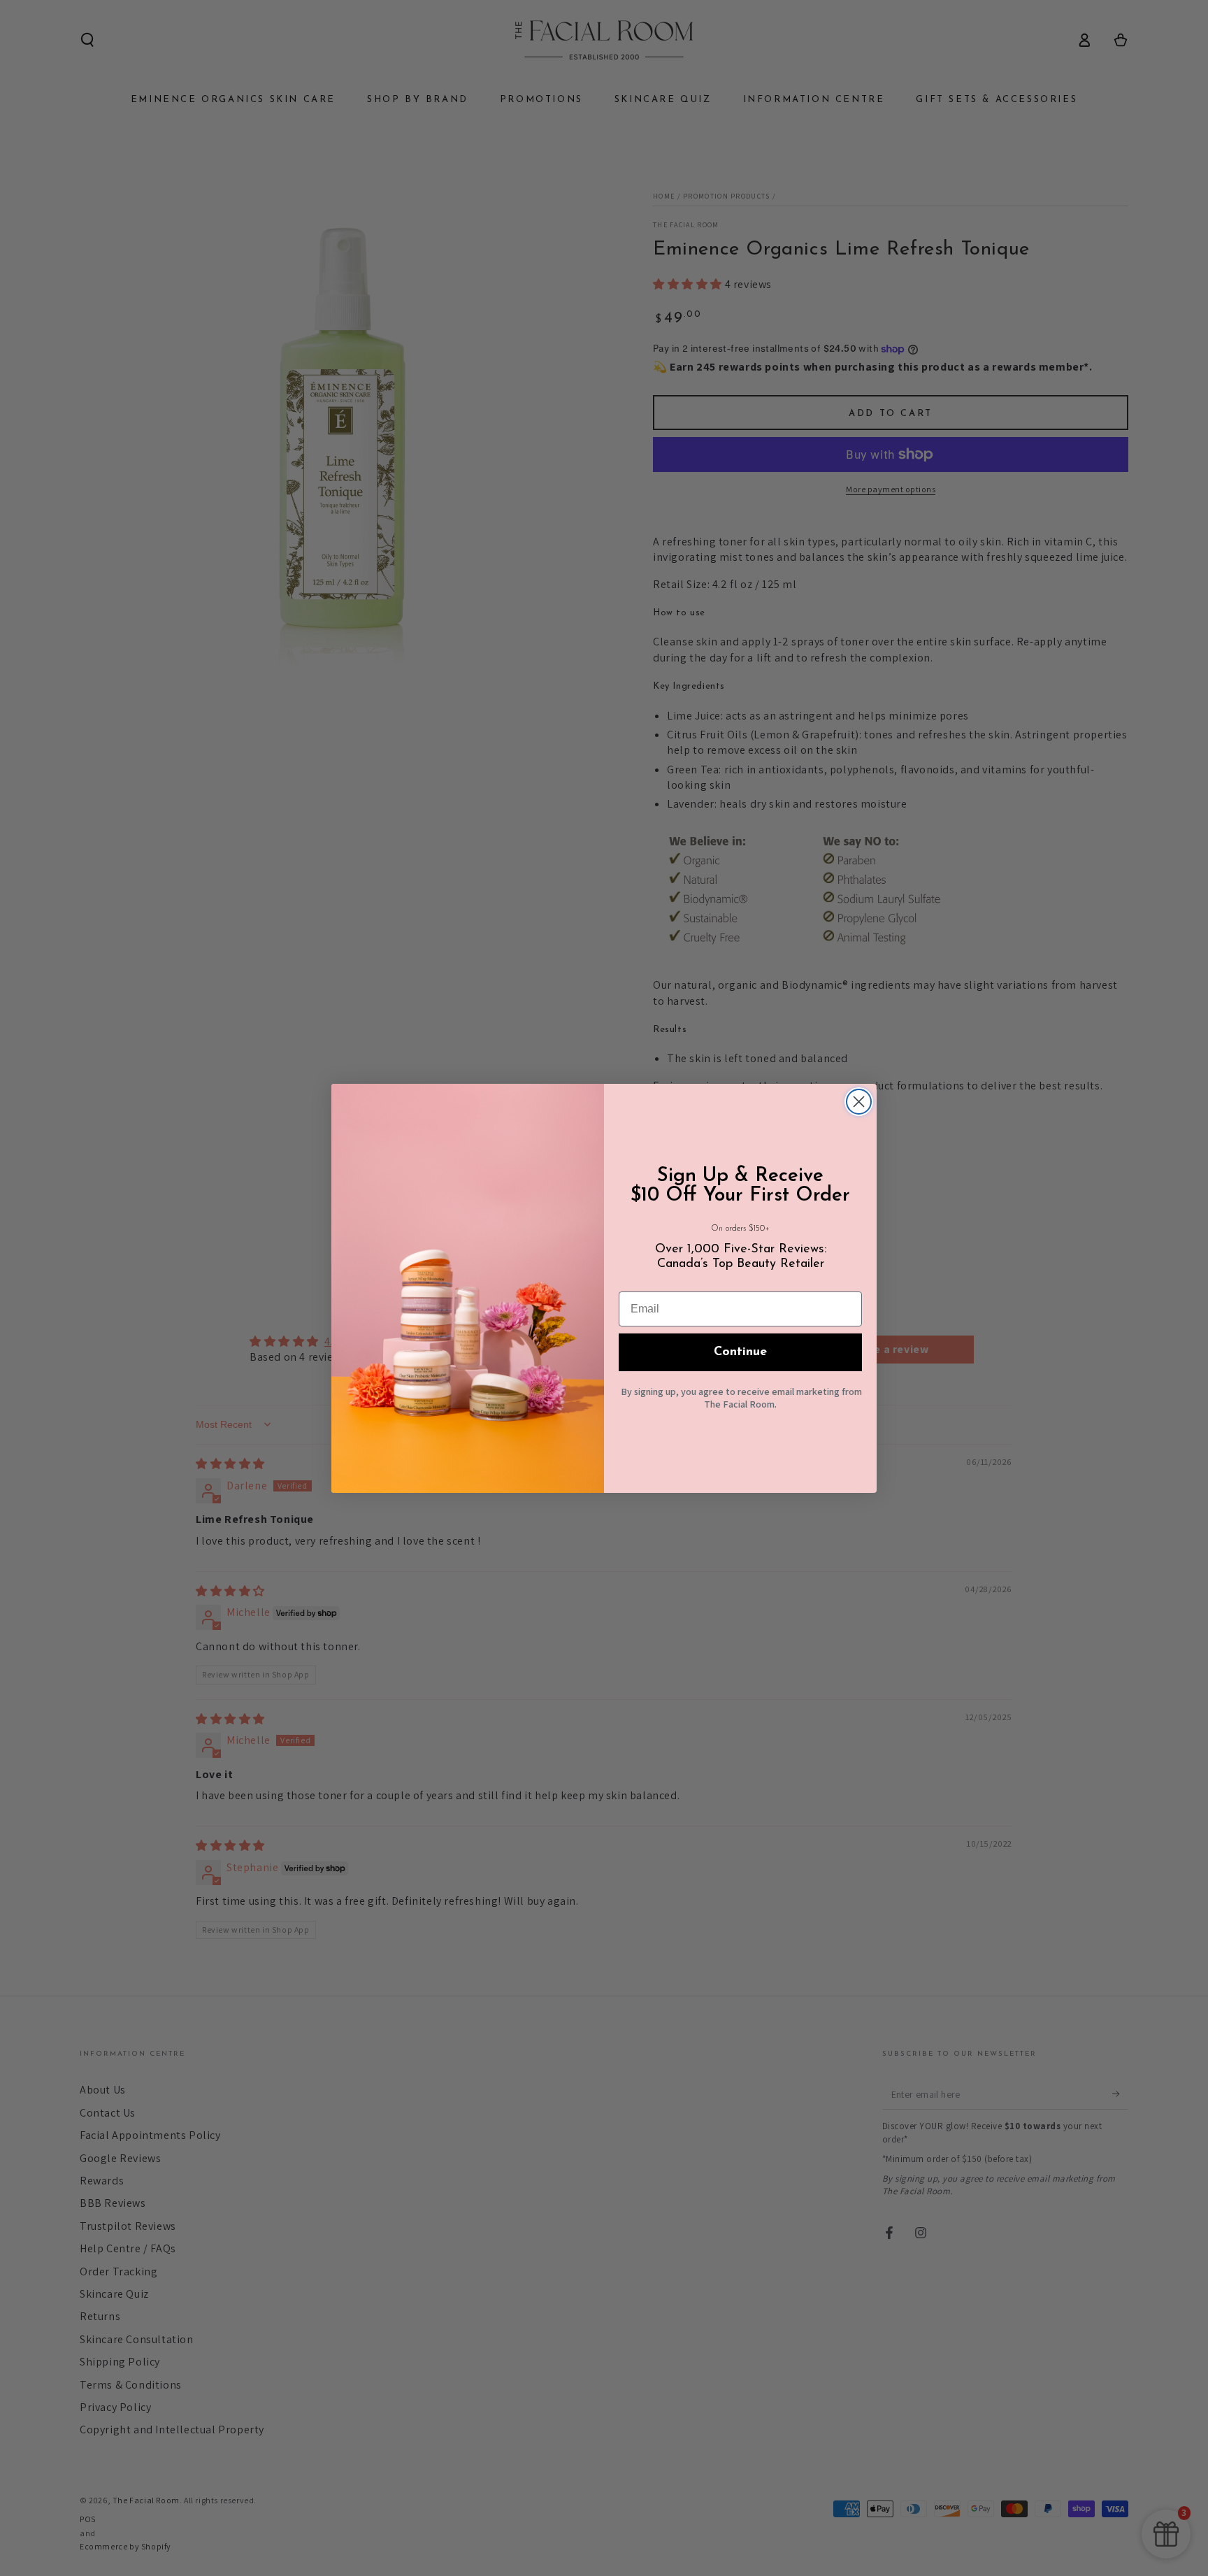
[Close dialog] (859, 1102)
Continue (740, 1352)
